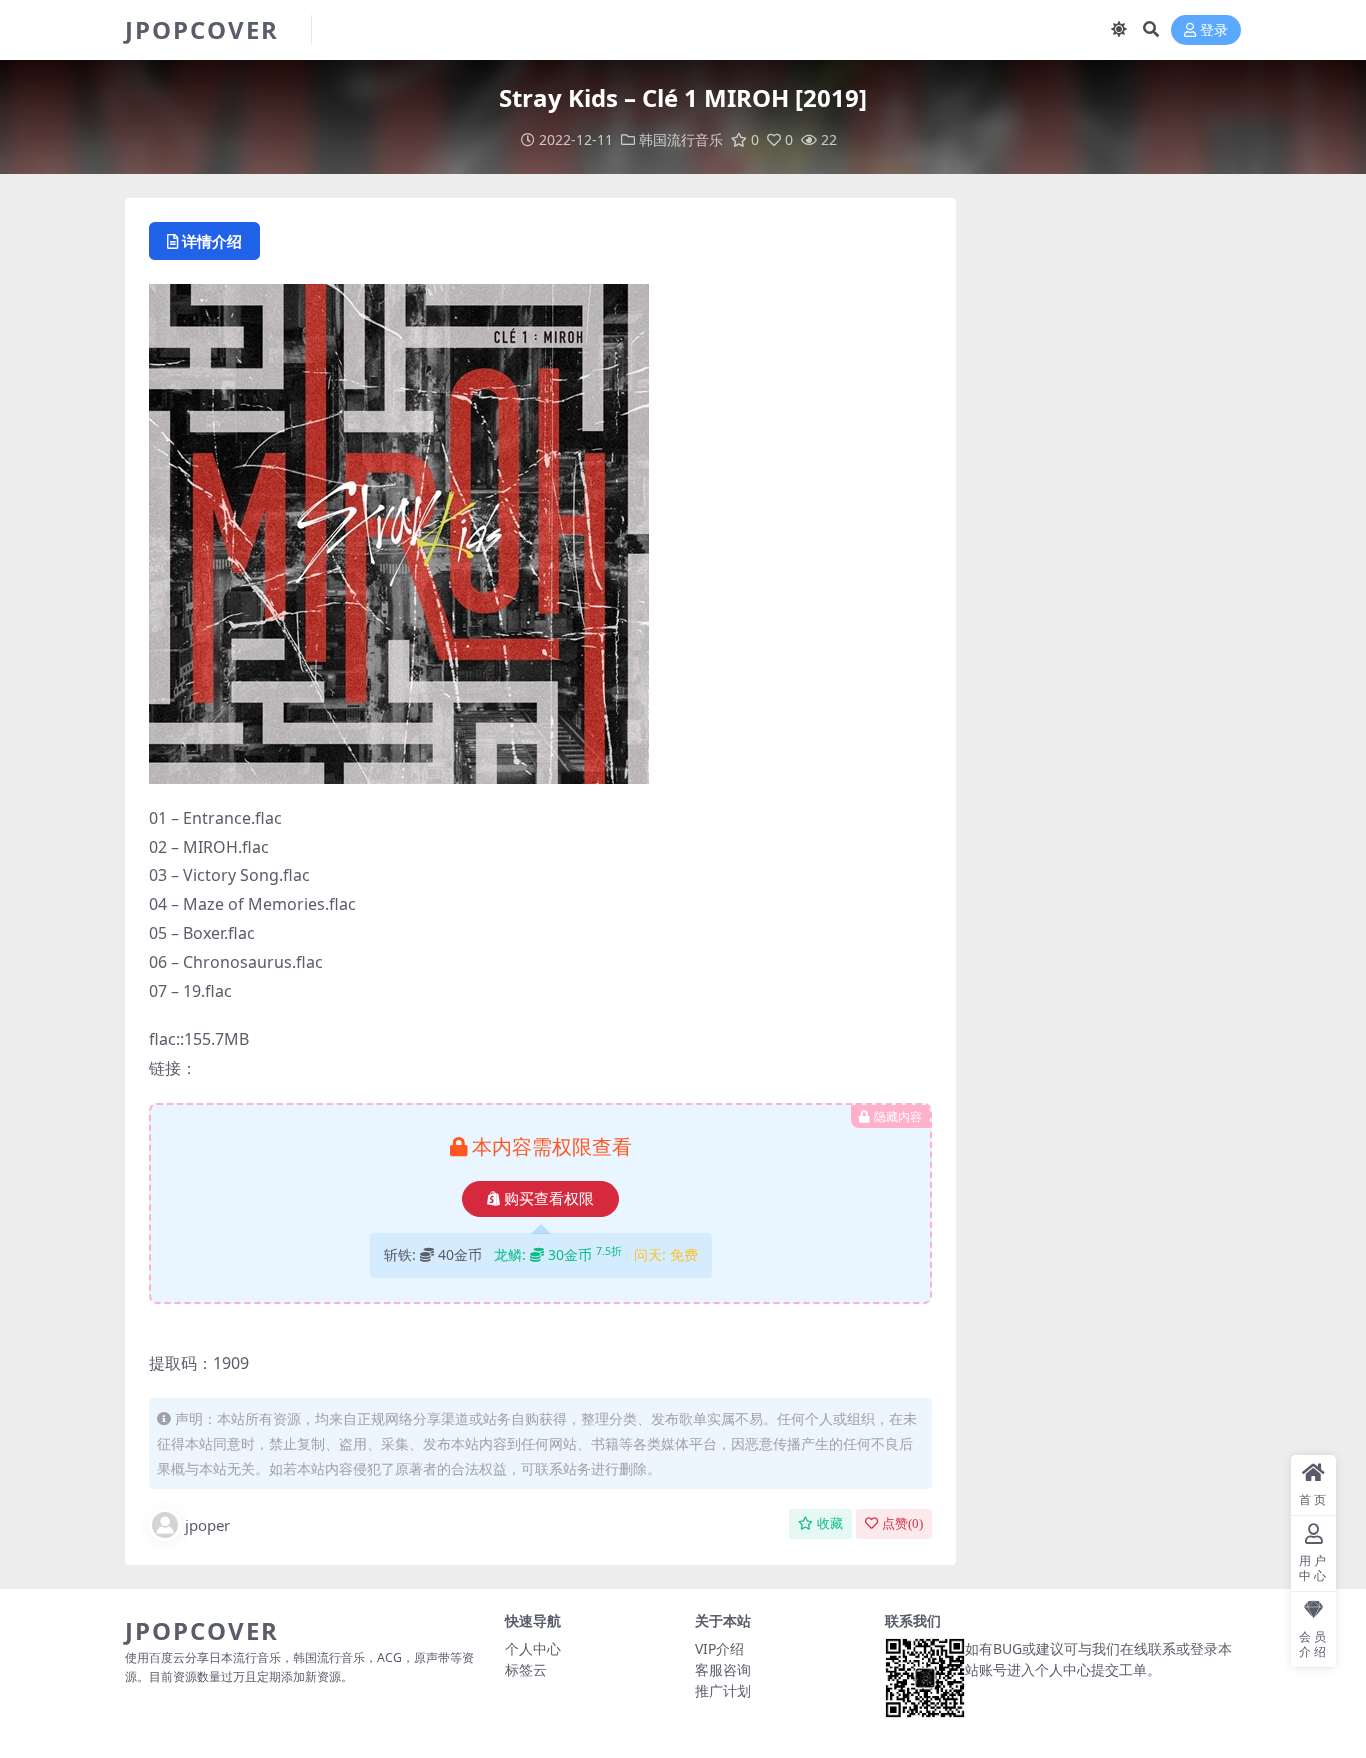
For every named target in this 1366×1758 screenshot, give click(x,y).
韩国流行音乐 (681, 139)
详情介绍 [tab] (212, 241)
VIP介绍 (719, 1648)
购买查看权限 (549, 1199)
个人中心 (533, 1648)
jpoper (207, 1525)
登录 (1214, 30)
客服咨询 (723, 1669)
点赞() (902, 1523)
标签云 (526, 1669)
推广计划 (723, 1690)
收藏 (830, 1523)
